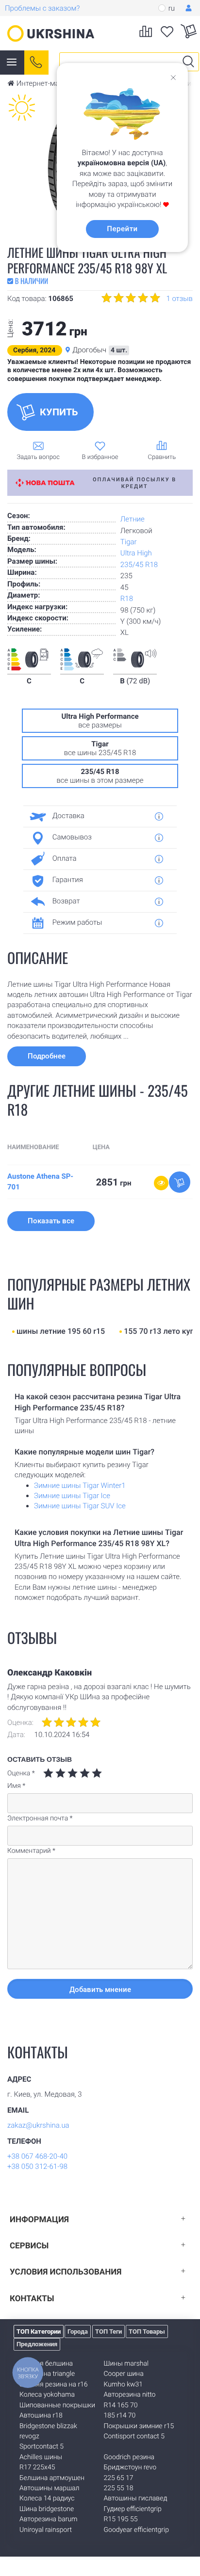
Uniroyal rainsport (46, 2530)
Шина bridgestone (47, 2509)
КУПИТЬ (59, 412)
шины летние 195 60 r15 (61, 1331)
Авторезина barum (48, 2519)
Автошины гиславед (136, 2498)
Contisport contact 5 (134, 2436)
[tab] (96, 816)
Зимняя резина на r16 (54, 2385)
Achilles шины (41, 2457)
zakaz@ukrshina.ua (38, 2125)
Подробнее (47, 1056)
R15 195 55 (121, 2519)
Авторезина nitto (130, 2395)
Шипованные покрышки (57, 2405)
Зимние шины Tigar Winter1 (80, 1486)
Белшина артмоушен (52, 2478)
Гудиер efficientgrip (133, 2509)
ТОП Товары (147, 2331)
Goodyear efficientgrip (136, 2530)
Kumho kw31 (124, 2385)
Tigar (129, 542)
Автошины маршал (49, 2488)
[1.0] (48, 1773)
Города (78, 2331)
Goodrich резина (129, 2457)
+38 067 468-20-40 (37, 2156)
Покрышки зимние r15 (139, 2426)
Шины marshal (126, 2364)
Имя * (16, 1786)
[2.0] (54, 1773)
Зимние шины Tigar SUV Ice (80, 1506)
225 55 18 (119, 2488)
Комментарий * (31, 1851)
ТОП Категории (39, 2331)
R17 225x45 (37, 2467)
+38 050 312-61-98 (37, 2166)
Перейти (122, 229)
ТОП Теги (108, 2331)
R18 (127, 599)
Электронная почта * (40, 1818)
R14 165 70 (121, 2405)
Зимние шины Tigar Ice (72, 1496)
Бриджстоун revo (130, 2467)
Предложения (37, 2344)
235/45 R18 (139, 565)
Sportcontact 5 (42, 2447)
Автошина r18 (41, 2416)
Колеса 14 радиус (47, 2498)
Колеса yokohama (47, 2395)
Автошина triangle (47, 2374)
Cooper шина (124, 2374)
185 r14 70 (120, 2416)
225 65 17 (119, 2478)
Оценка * (21, 1773)
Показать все (51, 1221)
